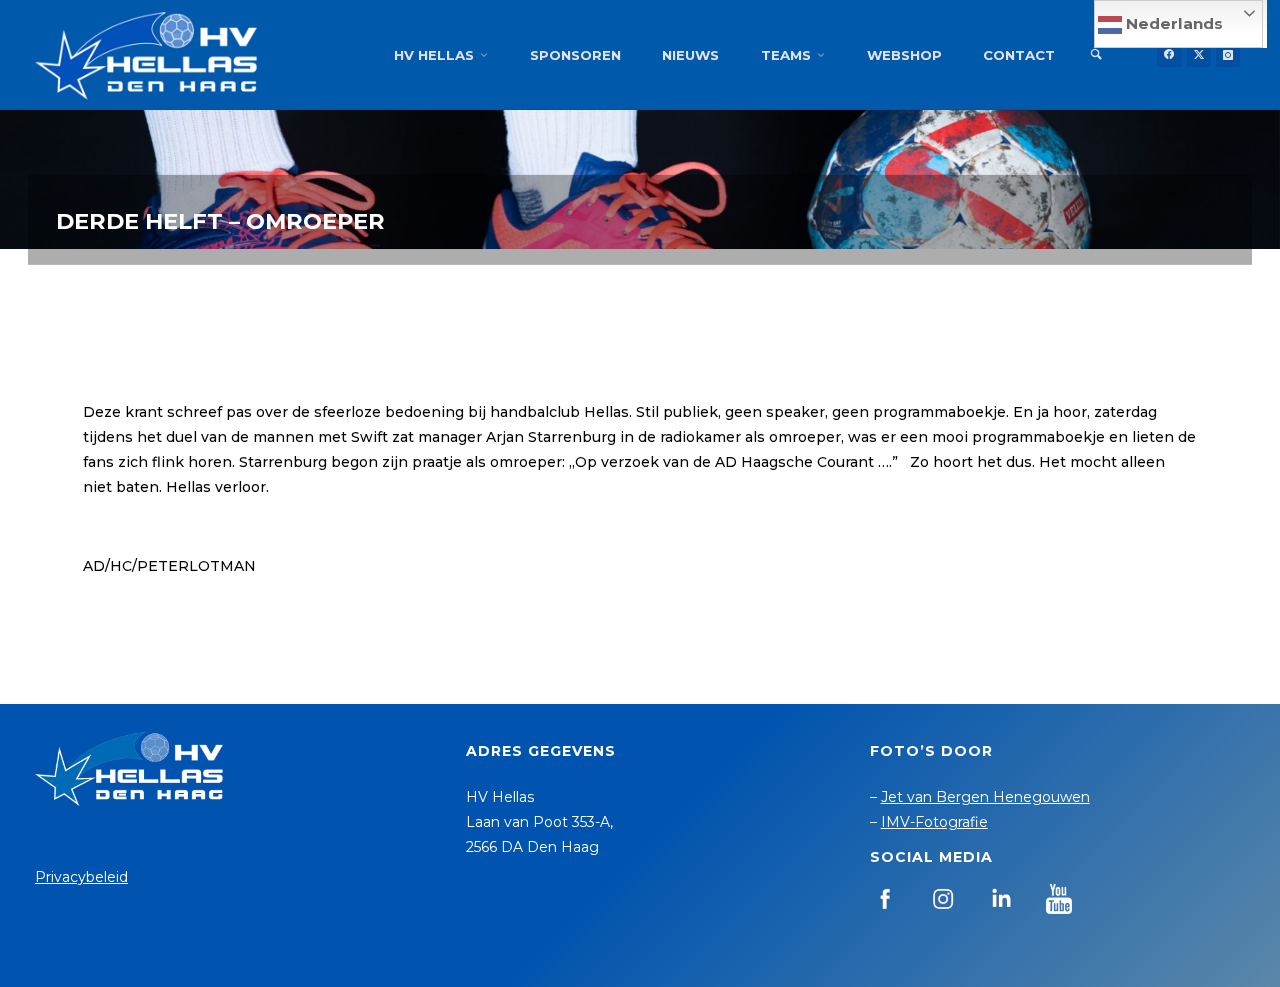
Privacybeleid (81, 877)
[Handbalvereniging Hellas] (146, 55)
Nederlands (1172, 23)
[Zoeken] (1096, 55)
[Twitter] (1199, 55)
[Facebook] (1169, 55)
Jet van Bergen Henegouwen (985, 797)
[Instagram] (1228, 55)
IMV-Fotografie (934, 822)
